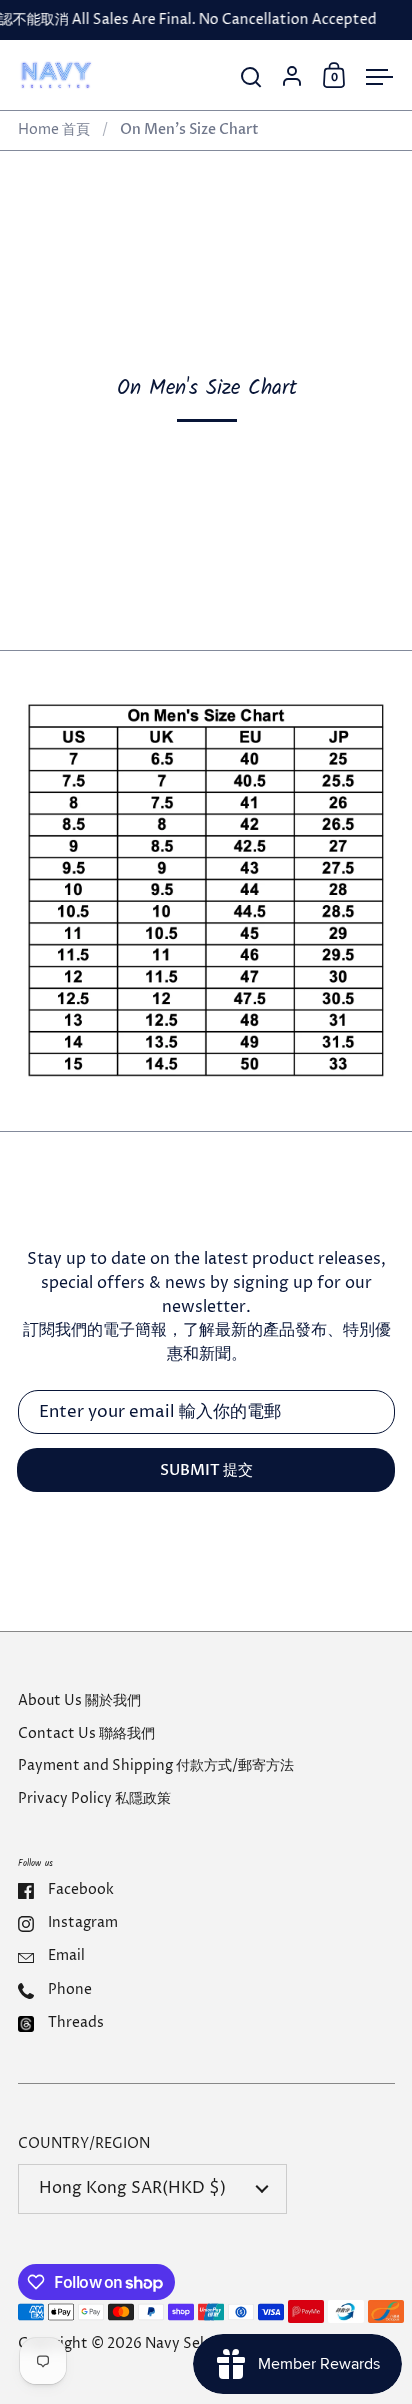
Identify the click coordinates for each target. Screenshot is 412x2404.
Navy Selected (194, 2344)
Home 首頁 (54, 130)
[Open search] (251, 77)
